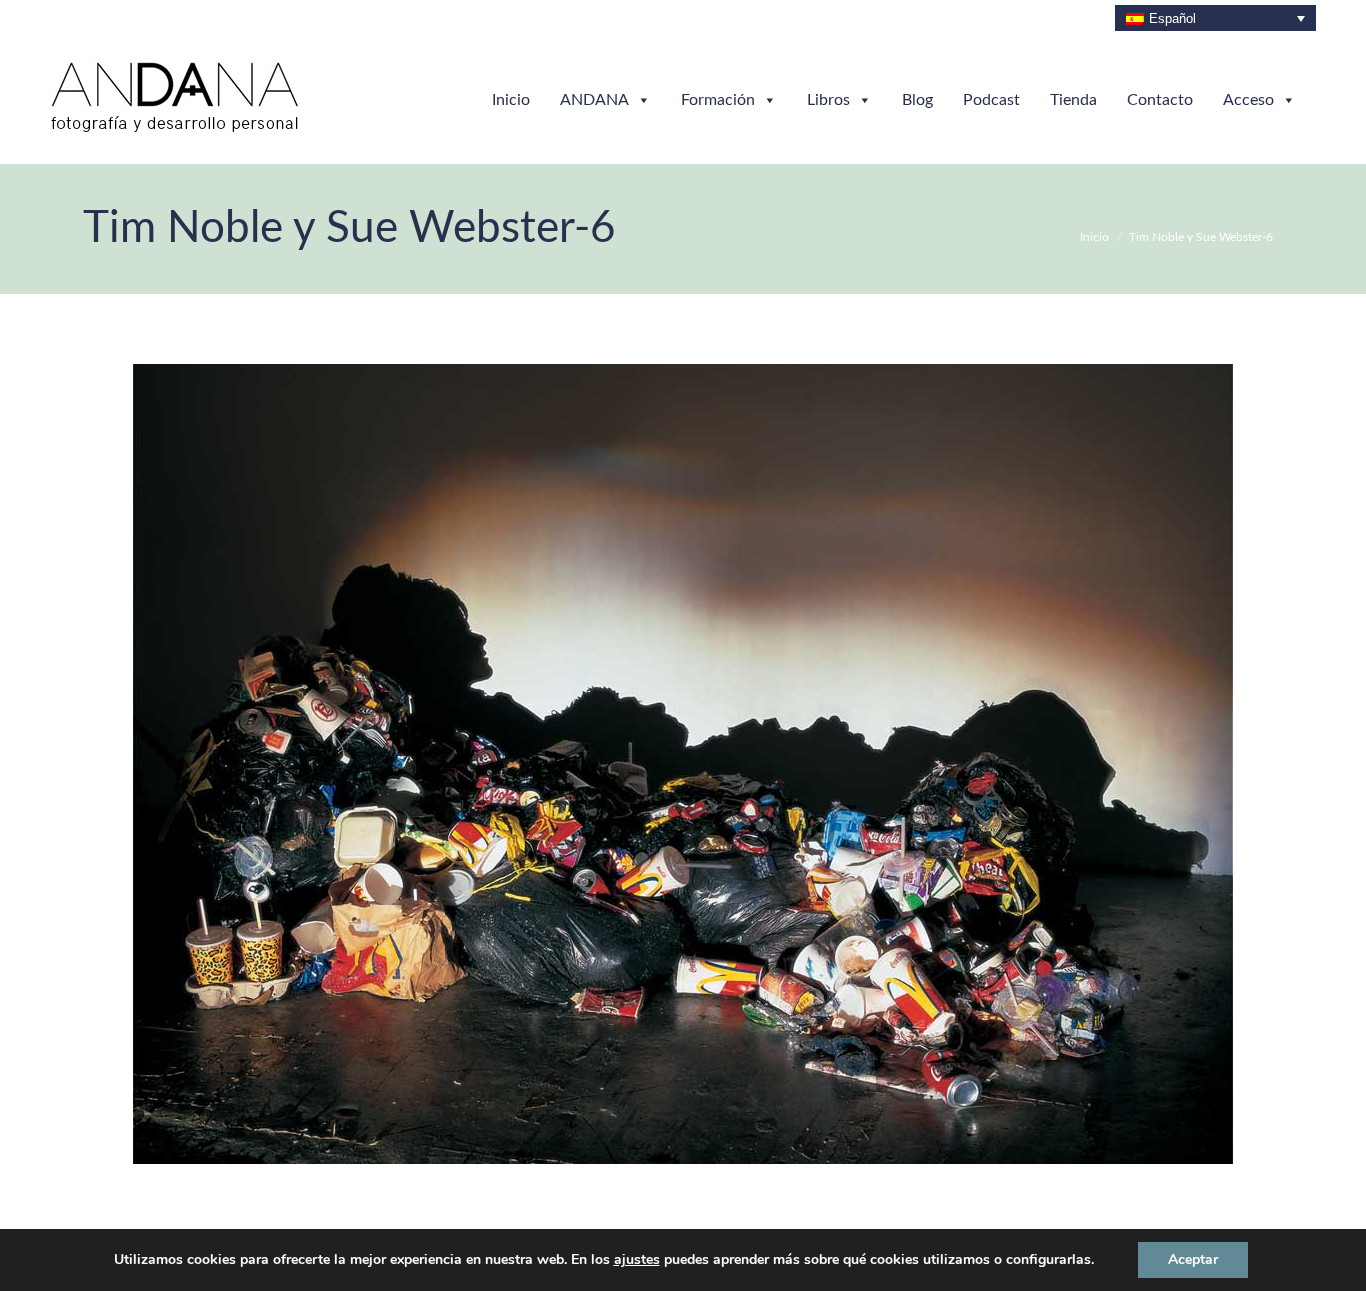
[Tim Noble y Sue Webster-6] (683, 764)
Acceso (1248, 100)
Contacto (1160, 100)
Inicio (511, 100)
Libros (828, 100)
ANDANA (594, 100)
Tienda (1073, 100)
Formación (718, 100)
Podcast (991, 100)
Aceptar (1193, 1259)
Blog (917, 100)
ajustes (637, 1260)
